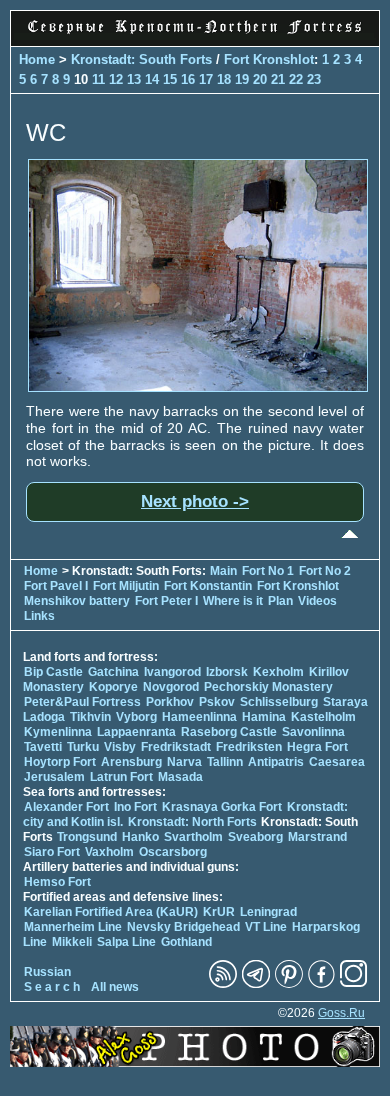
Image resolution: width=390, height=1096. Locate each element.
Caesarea (337, 762)
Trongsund (87, 837)
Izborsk (227, 672)
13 (134, 79)
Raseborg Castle (229, 732)
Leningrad (268, 912)
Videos (317, 601)
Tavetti (43, 747)
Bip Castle (53, 672)
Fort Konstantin (208, 586)
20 (260, 79)
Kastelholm (323, 717)
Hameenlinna (199, 717)
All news (115, 987)
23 (314, 79)
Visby (120, 747)
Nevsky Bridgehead (183, 927)
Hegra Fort (317, 747)
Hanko (140, 837)
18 (224, 79)
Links (39, 616)
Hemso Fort (57, 882)
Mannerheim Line (73, 927)
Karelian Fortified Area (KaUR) (111, 912)
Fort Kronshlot (269, 59)
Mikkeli (72, 942)
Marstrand (317, 837)
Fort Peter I (166, 601)
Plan (280, 601)
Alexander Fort (66, 807)
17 (206, 79)
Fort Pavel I (56, 586)
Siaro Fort (52, 852)
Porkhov (170, 702)
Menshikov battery (77, 601)
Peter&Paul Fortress (82, 702)
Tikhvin (90, 717)
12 (116, 79)
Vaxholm (109, 852)
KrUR (219, 912)
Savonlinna (313, 732)
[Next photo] (198, 387)
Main (223, 571)
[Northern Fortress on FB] (321, 984)
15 (170, 79)
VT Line (266, 927)
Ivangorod (172, 672)
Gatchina (113, 672)
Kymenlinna (58, 732)
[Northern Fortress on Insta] (354, 984)
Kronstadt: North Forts (194, 822)
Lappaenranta (136, 732)
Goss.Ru (341, 1013)
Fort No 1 (268, 571)
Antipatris (276, 762)
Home (37, 59)
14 (152, 79)
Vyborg (136, 717)
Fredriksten (249, 747)
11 (98, 79)
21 (278, 79)
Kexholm (278, 672)
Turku (83, 747)
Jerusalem (54, 777)
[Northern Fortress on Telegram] (256, 984)
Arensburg (131, 762)
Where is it (233, 601)
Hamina (264, 717)
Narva (184, 762)
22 (296, 79)
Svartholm (193, 837)
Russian (47, 972)
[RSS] (223, 984)
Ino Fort (135, 807)
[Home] (195, 35)
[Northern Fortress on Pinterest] (289, 984)
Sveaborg (255, 837)
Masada (180, 777)
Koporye (113, 687)
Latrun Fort (121, 777)
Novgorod (171, 687)
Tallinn (225, 762)
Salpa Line (126, 942)
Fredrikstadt (176, 747)
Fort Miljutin (126, 586)
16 (188, 79)
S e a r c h (52, 987)
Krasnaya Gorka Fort (222, 807)
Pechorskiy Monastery (268, 687)
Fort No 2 (325, 571)
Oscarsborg (173, 852)
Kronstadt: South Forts (141, 59)
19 (242, 79)
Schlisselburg (279, 702)
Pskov (217, 702)
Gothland (186, 942)
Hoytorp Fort (60, 762)
